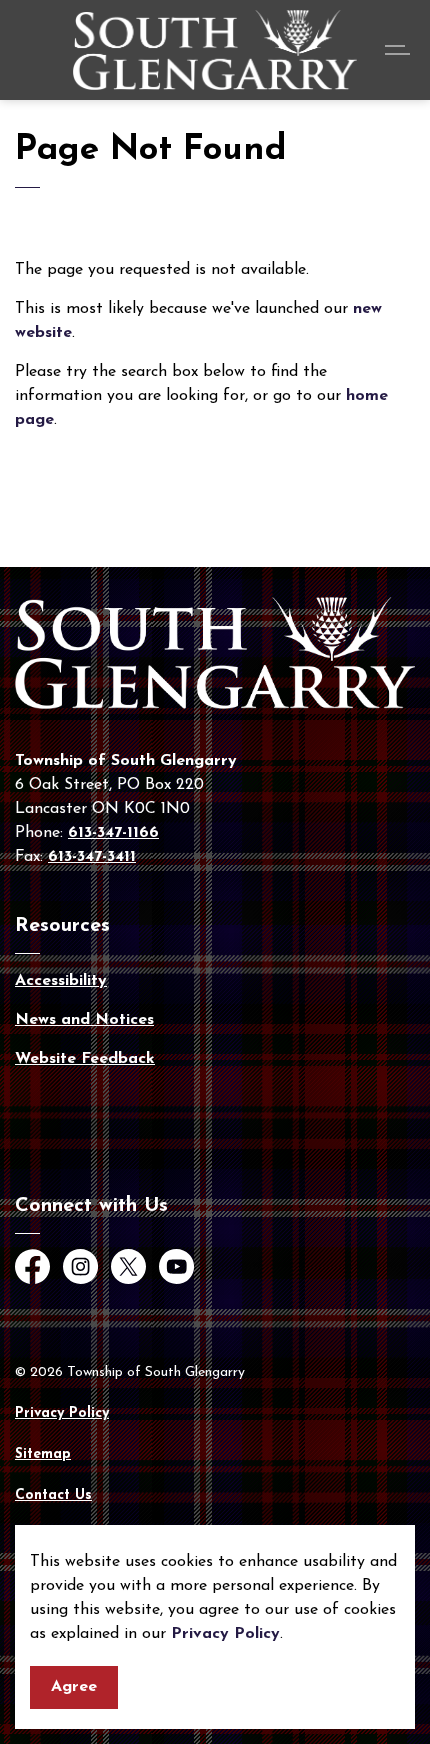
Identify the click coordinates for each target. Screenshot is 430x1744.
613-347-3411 (92, 857)
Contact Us (53, 1495)
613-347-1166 (113, 833)
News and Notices (84, 1020)
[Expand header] (400, 50)
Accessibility (61, 981)
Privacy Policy (225, 1634)
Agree (74, 1687)
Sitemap (43, 1454)
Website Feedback (85, 1059)
